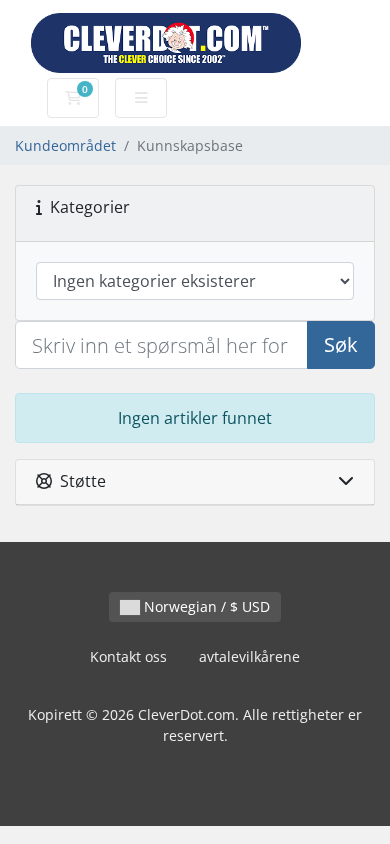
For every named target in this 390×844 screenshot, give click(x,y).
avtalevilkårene (249, 656)
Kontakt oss (128, 656)
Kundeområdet (65, 145)
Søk (341, 344)
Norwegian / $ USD (205, 606)
